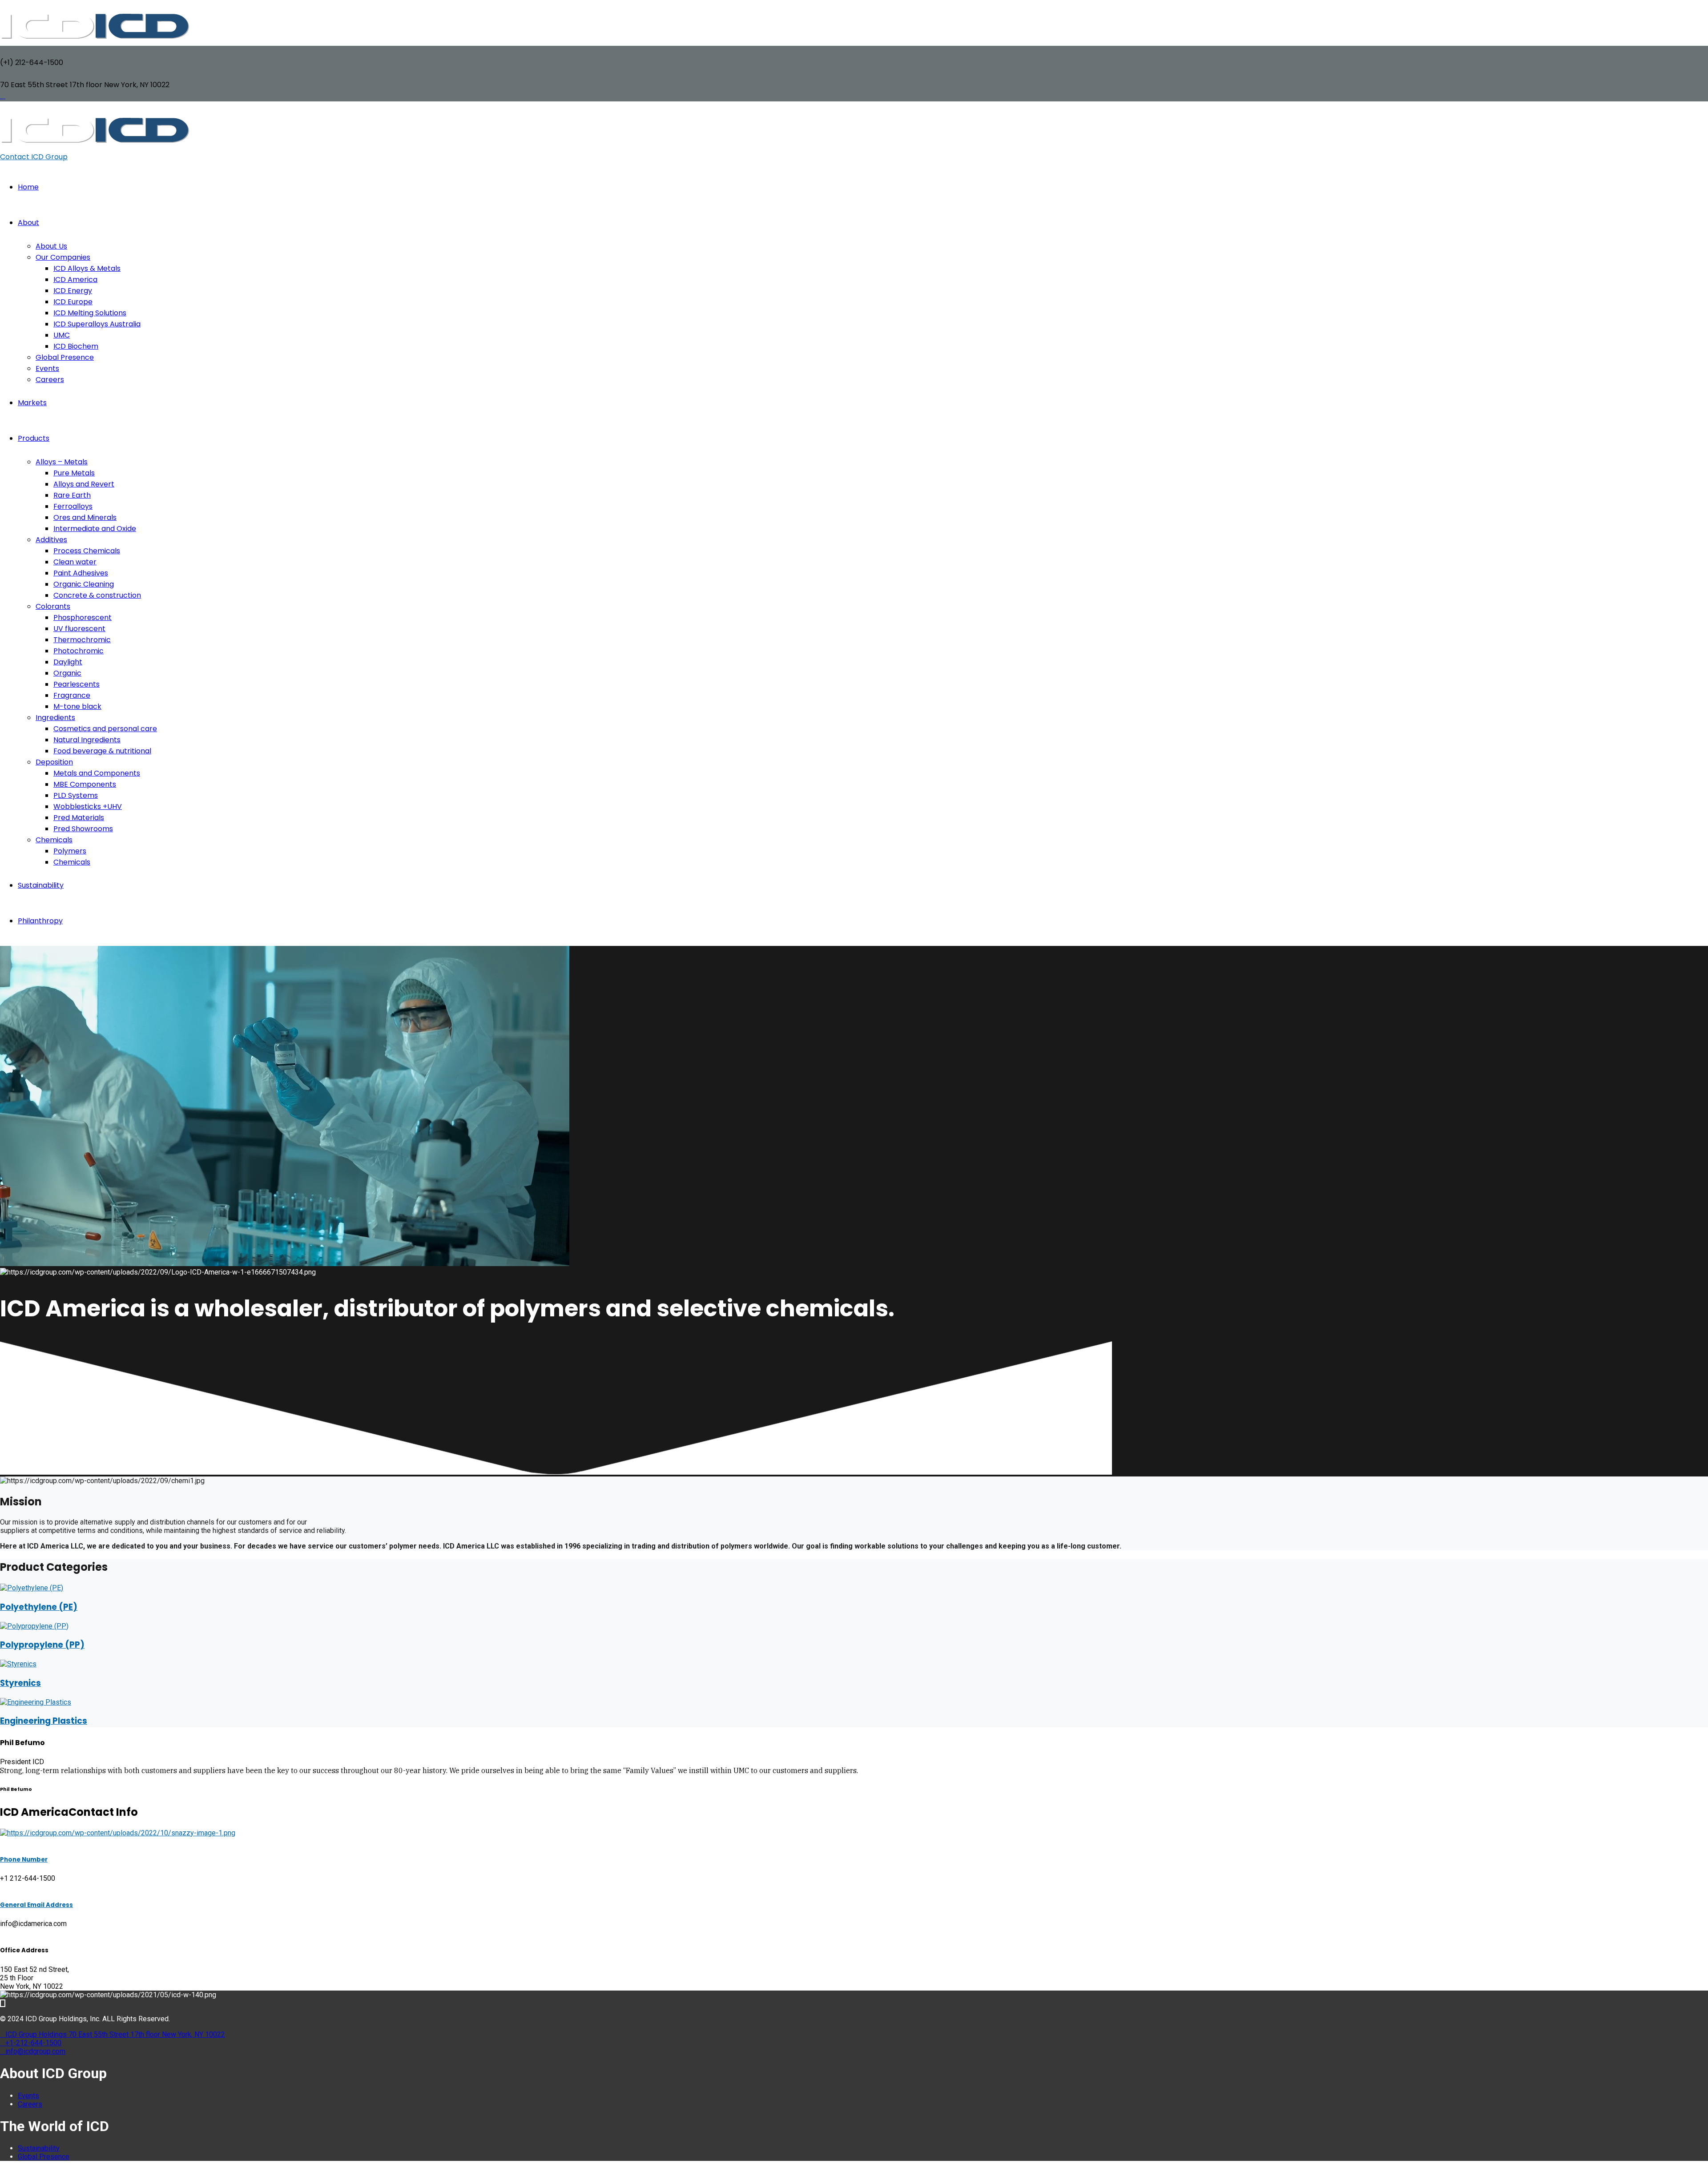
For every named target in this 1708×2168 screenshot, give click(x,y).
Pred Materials (79, 818)
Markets (32, 403)
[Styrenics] (18, 1664)
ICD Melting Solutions (90, 313)
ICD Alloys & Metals (87, 268)
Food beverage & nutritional (102, 751)
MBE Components (85, 784)
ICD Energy (73, 291)
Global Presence (65, 357)
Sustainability (41, 885)
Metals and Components (97, 773)
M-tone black (77, 706)
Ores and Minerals (85, 517)
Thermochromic (82, 640)
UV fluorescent (79, 629)
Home (28, 187)
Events (47, 368)
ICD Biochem (76, 346)
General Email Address (36, 1905)
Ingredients (55, 718)
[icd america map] (118, 1833)
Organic (67, 673)
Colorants (53, 606)
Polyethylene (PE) (39, 1607)
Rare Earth (72, 495)
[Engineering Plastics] (36, 1702)
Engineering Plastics (44, 1721)
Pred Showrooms (83, 829)
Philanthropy (40, 921)
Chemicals (54, 840)
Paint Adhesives (81, 573)
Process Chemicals (87, 551)
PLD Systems (76, 795)
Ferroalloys (73, 506)
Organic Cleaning (84, 584)
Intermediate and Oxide (95, 529)
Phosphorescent (83, 617)
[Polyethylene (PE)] (32, 1588)
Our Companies (63, 257)
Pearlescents (77, 684)
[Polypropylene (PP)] (34, 1626)
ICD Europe (73, 302)
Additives (51, 540)
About (28, 223)
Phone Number (24, 1860)
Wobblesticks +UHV (88, 806)
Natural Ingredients (87, 740)
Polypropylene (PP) (42, 1645)
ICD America (75, 280)
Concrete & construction (97, 595)
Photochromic (79, 651)
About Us (51, 246)
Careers (50, 380)
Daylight (68, 662)
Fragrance (72, 695)
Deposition (54, 762)
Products (34, 438)
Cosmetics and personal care (105, 729)
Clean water (75, 562)
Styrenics (20, 1683)
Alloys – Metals (62, 462)
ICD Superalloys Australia (97, 324)
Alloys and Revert (84, 484)
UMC (62, 335)
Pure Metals (74, 473)
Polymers (70, 851)
